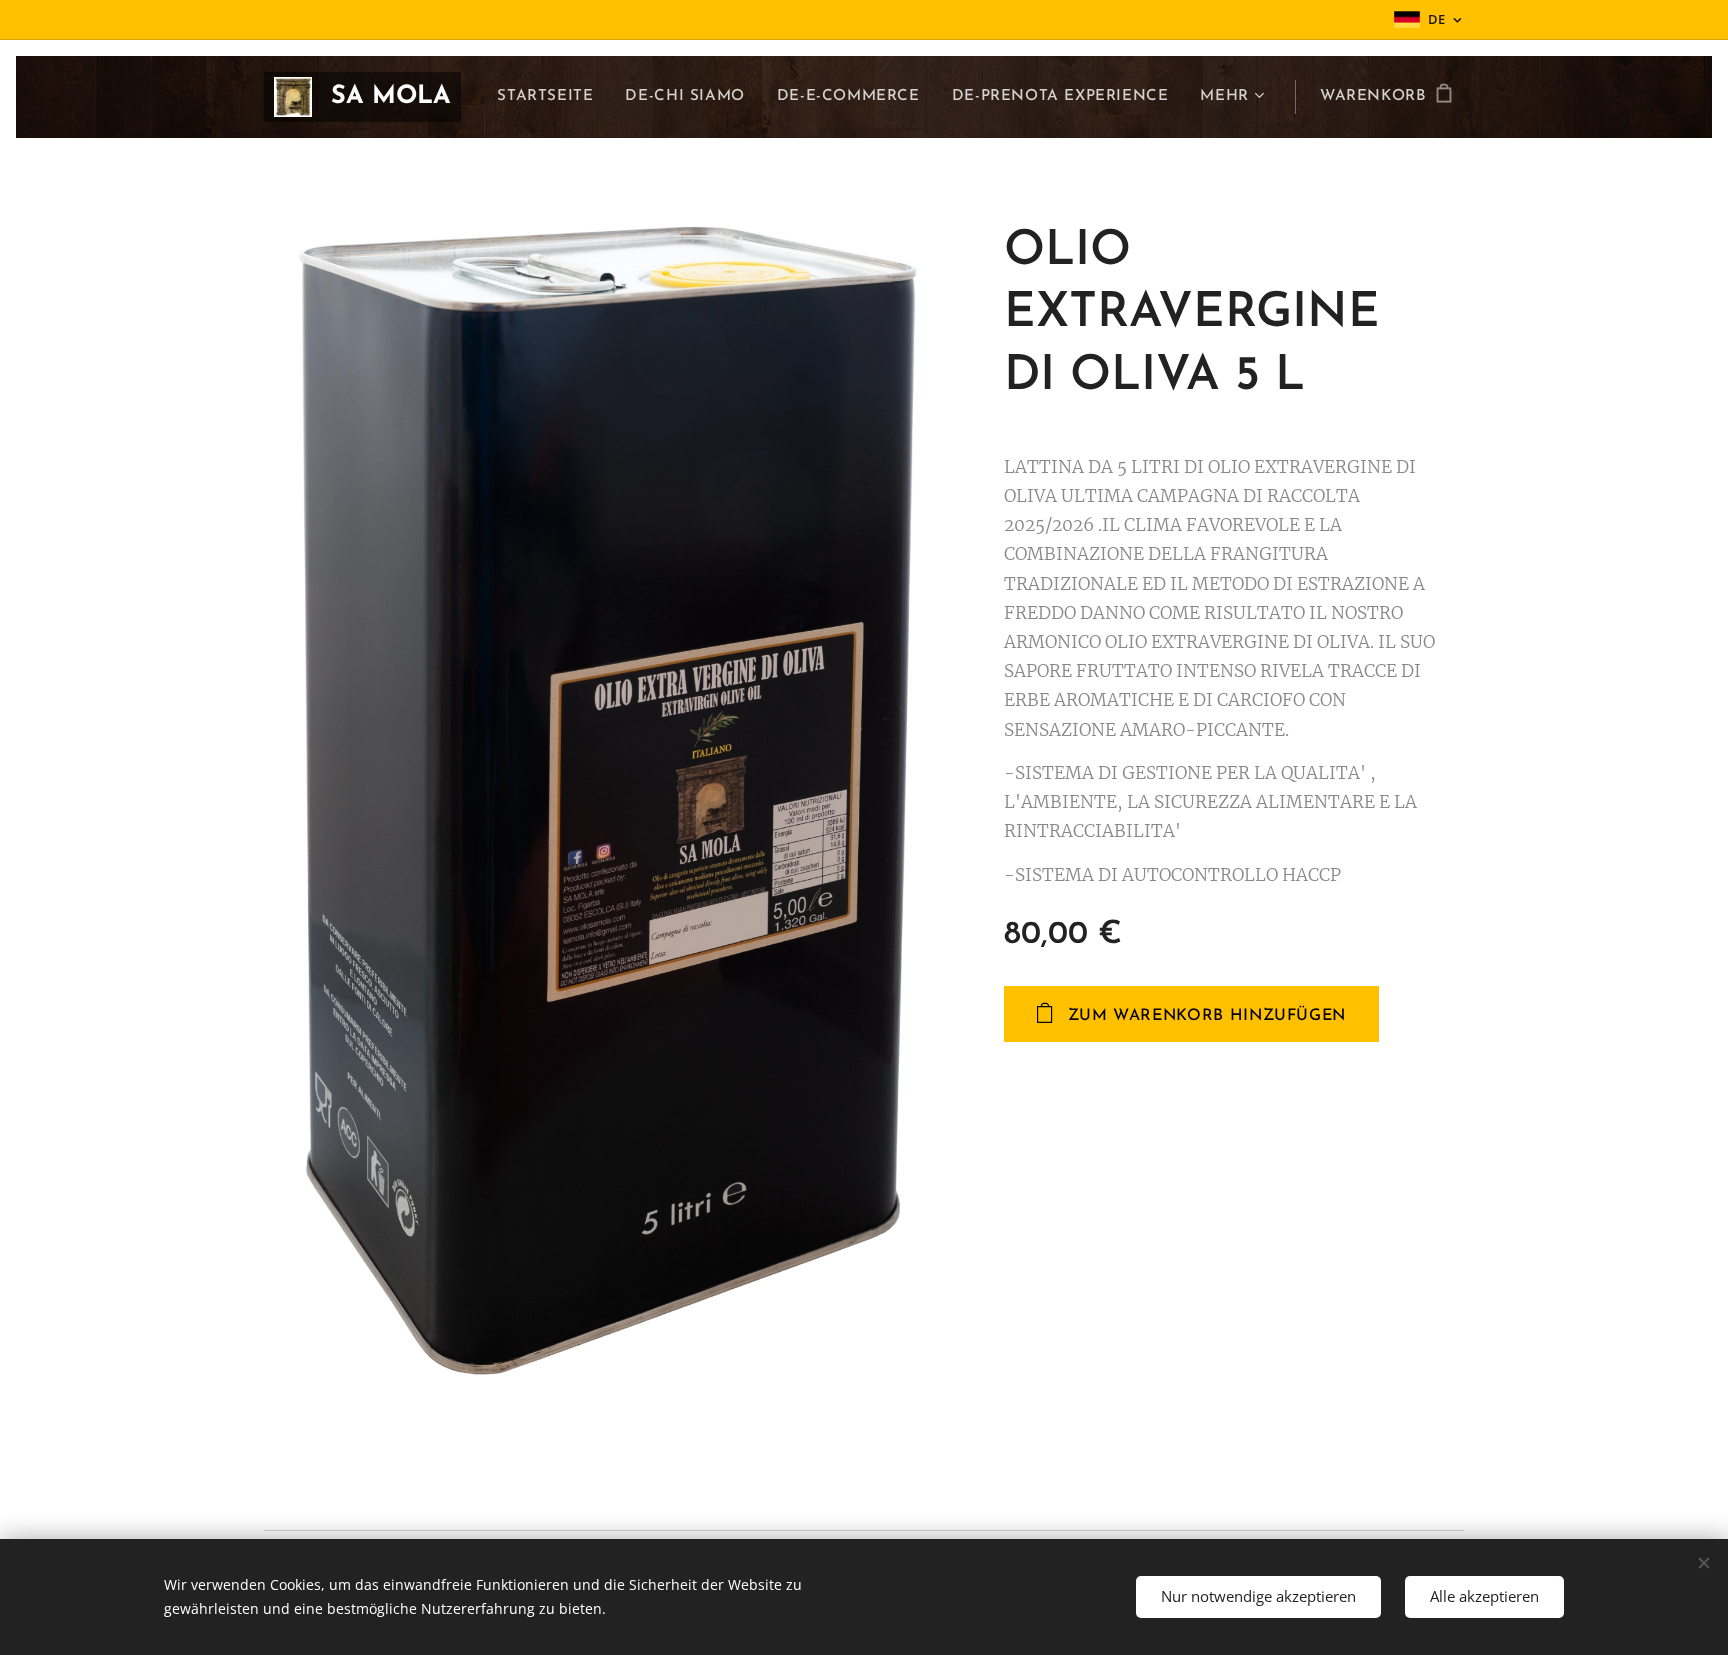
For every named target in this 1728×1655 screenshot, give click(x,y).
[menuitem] (550, 97)
